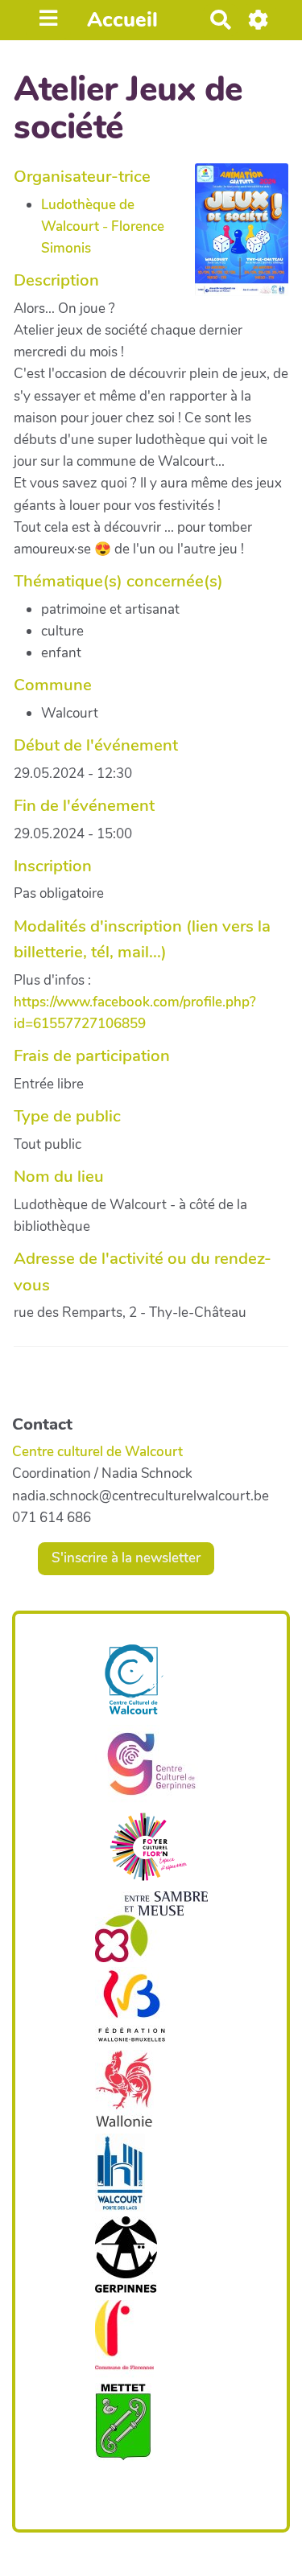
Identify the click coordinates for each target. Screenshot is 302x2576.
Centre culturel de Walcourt (97, 1452)
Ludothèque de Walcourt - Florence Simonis (103, 226)
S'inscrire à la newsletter (126, 1558)
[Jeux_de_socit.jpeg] (234, 238)
